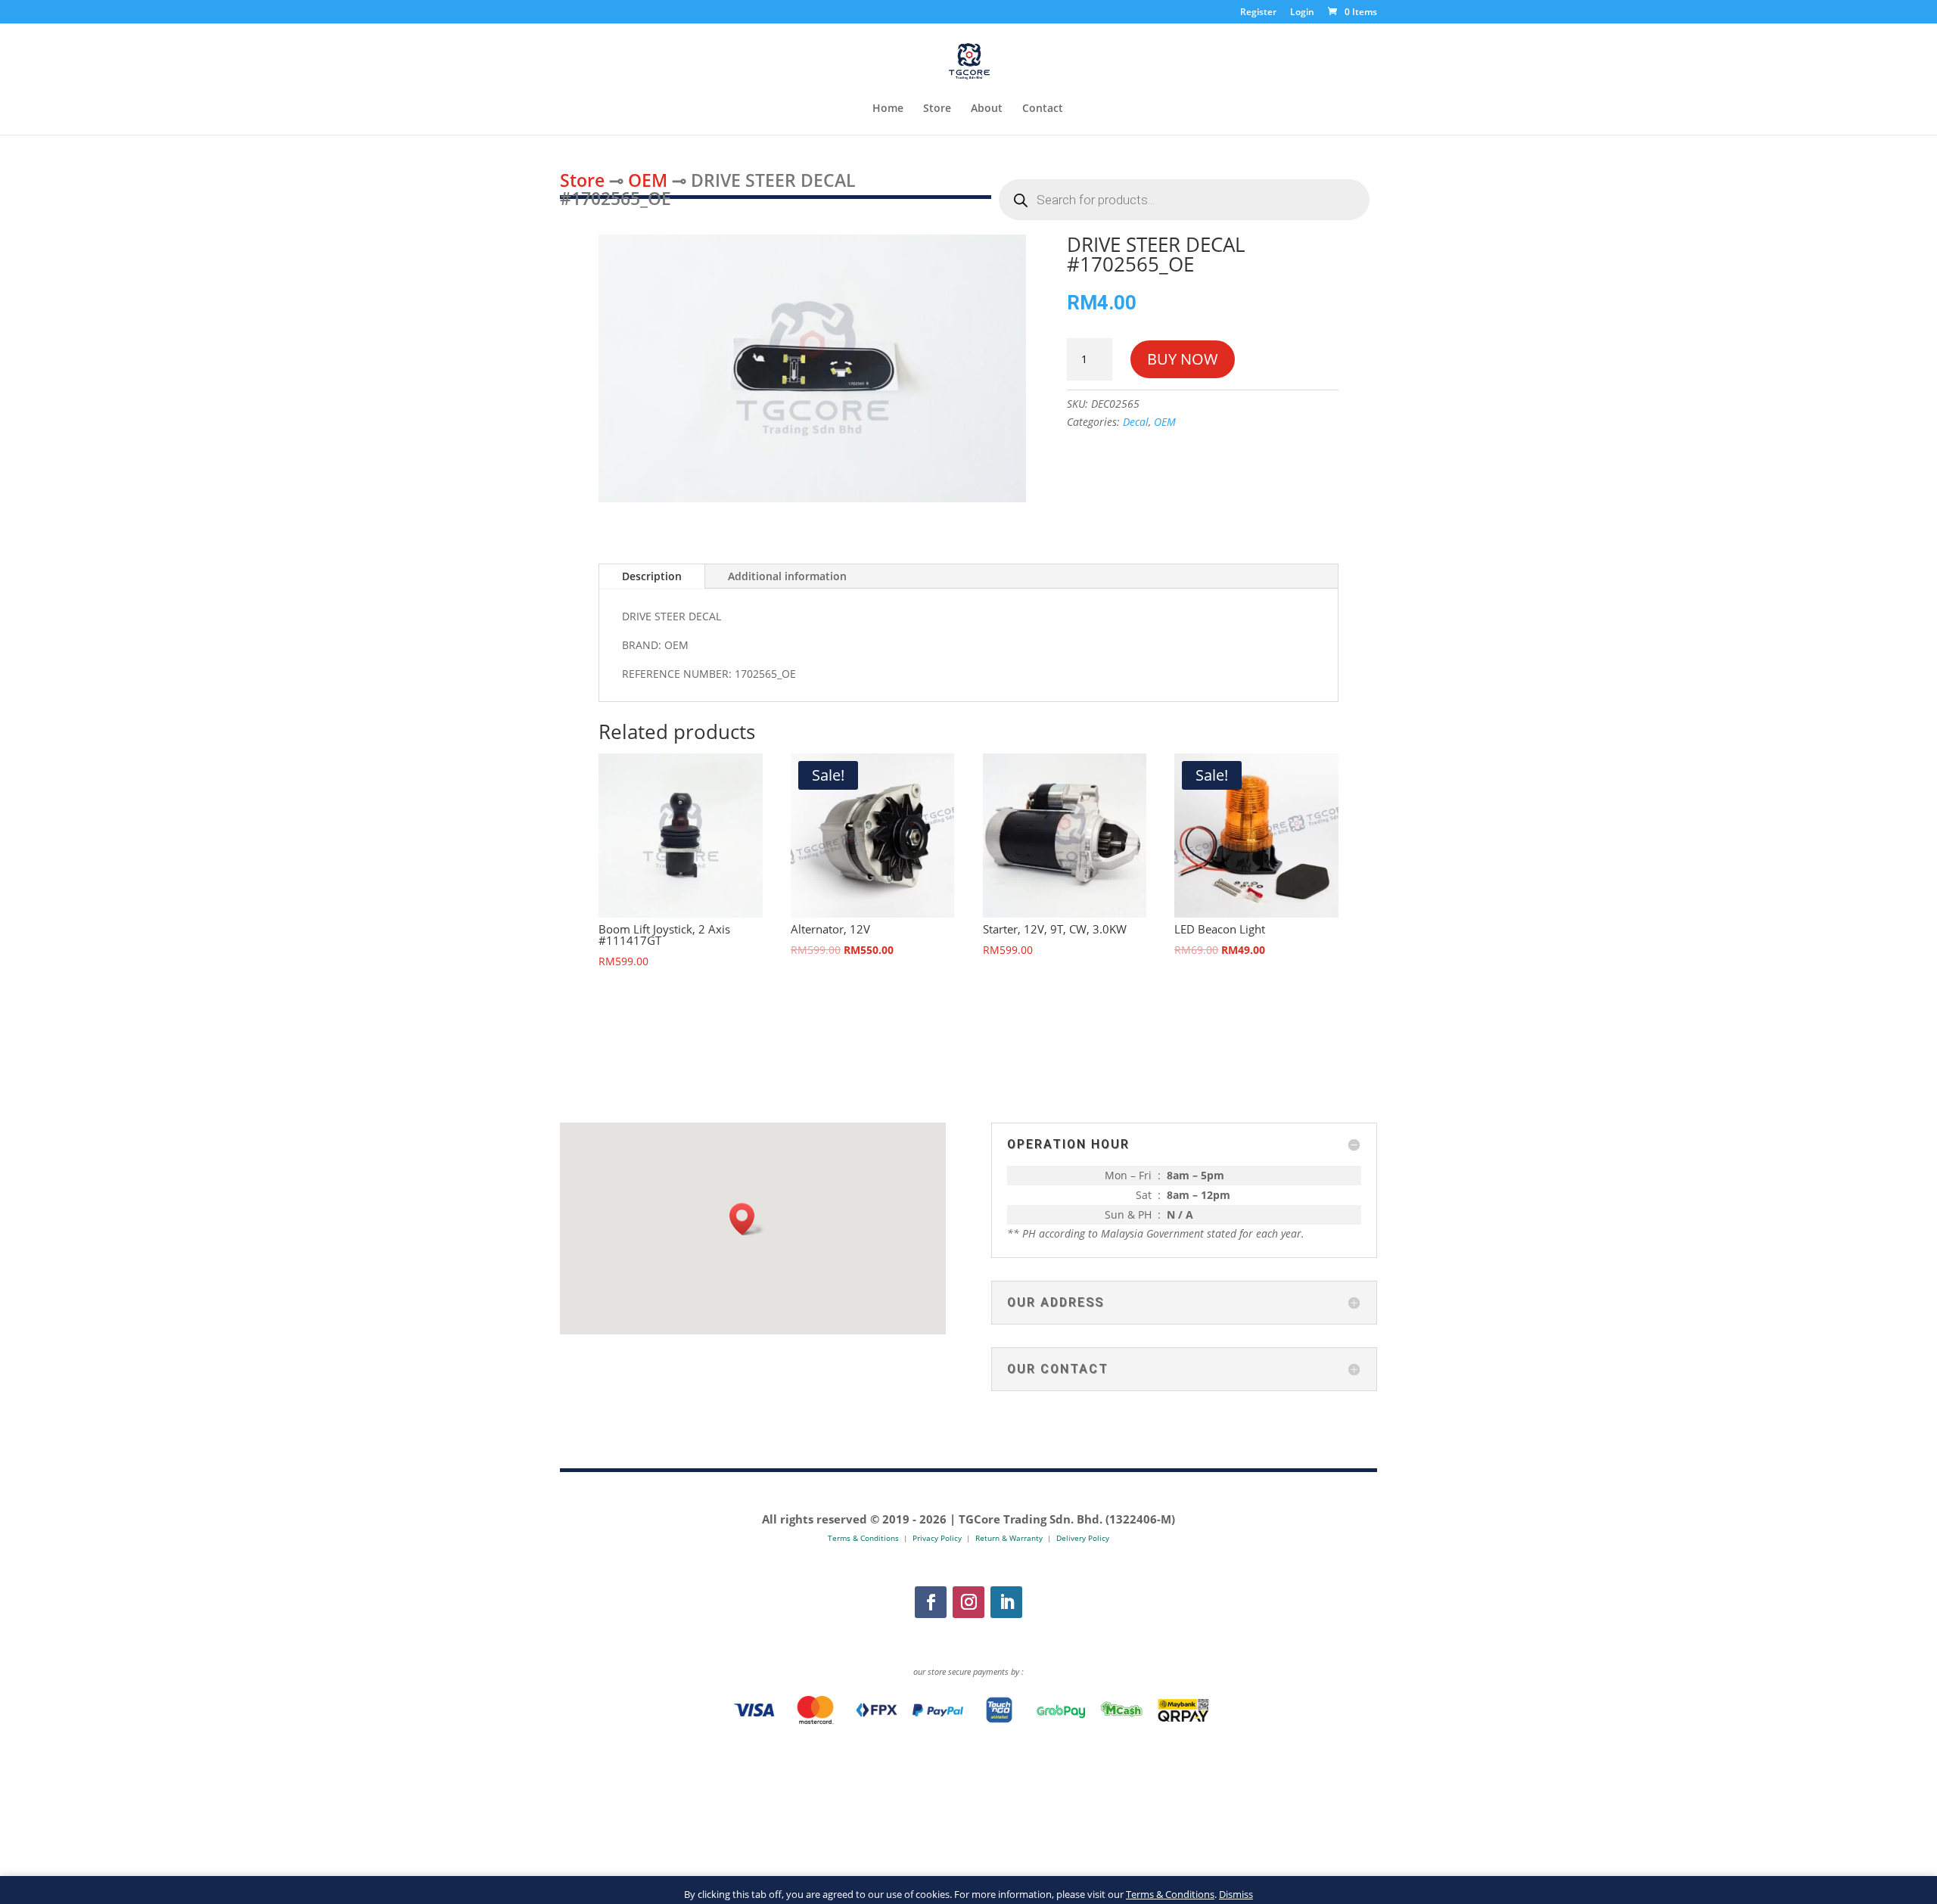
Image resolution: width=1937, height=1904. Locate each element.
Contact (1043, 109)
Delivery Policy (1083, 1538)
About (987, 109)
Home (888, 109)
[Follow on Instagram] (968, 1602)
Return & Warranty (1009, 1538)
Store (937, 109)
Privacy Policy (937, 1538)
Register (1258, 13)
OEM (648, 180)
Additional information (787, 576)
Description (652, 576)
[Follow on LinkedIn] (1006, 1602)
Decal (1136, 422)
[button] (747, 1219)
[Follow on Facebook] (931, 1602)
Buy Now (1183, 359)
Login (1302, 13)
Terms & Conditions (1170, 1894)
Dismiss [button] (1236, 1894)
